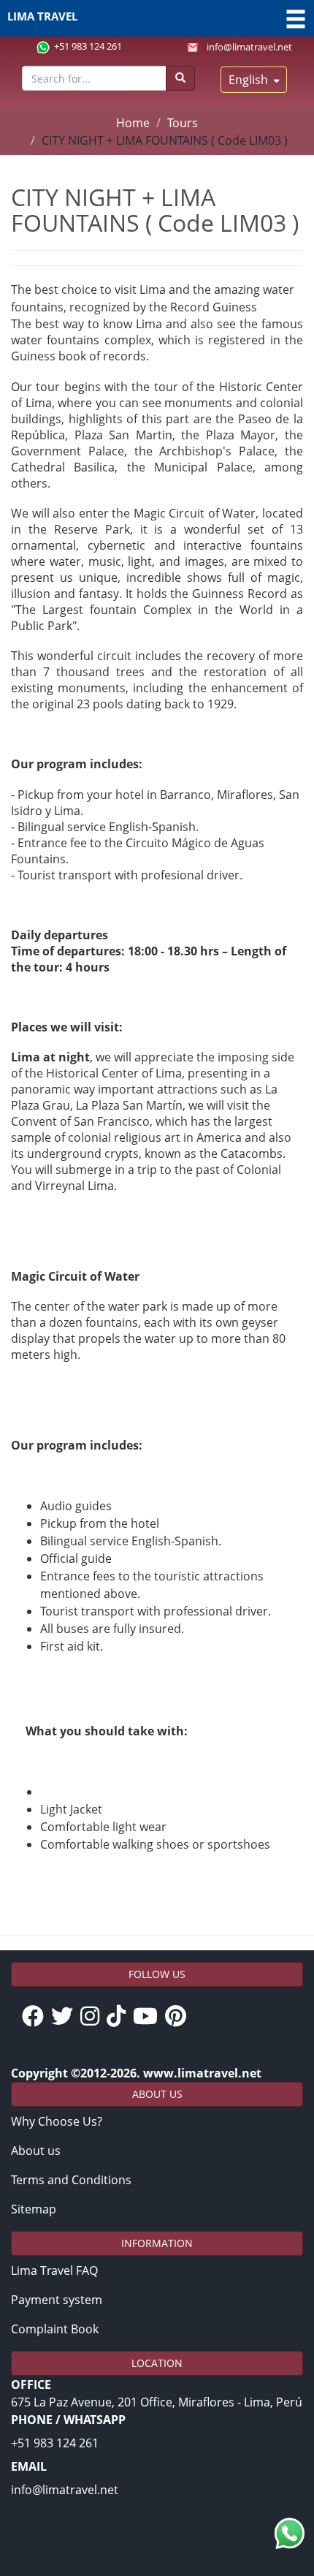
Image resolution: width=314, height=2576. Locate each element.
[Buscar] (180, 78)
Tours (183, 123)
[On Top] (287, 2497)
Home (133, 123)
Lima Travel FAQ (54, 2270)
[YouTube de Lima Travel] (149, 2017)
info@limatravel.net (249, 47)
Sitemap (34, 2209)
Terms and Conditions (71, 2180)
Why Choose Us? (57, 2121)
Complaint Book (55, 2329)
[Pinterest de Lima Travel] (179, 2017)
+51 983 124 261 (88, 46)
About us (36, 2151)
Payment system (57, 2300)
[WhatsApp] (290, 2533)
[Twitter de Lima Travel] (66, 2017)
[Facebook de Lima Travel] (37, 2017)
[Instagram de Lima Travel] (93, 2017)
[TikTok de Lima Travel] (120, 2017)
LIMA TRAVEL (42, 16)
